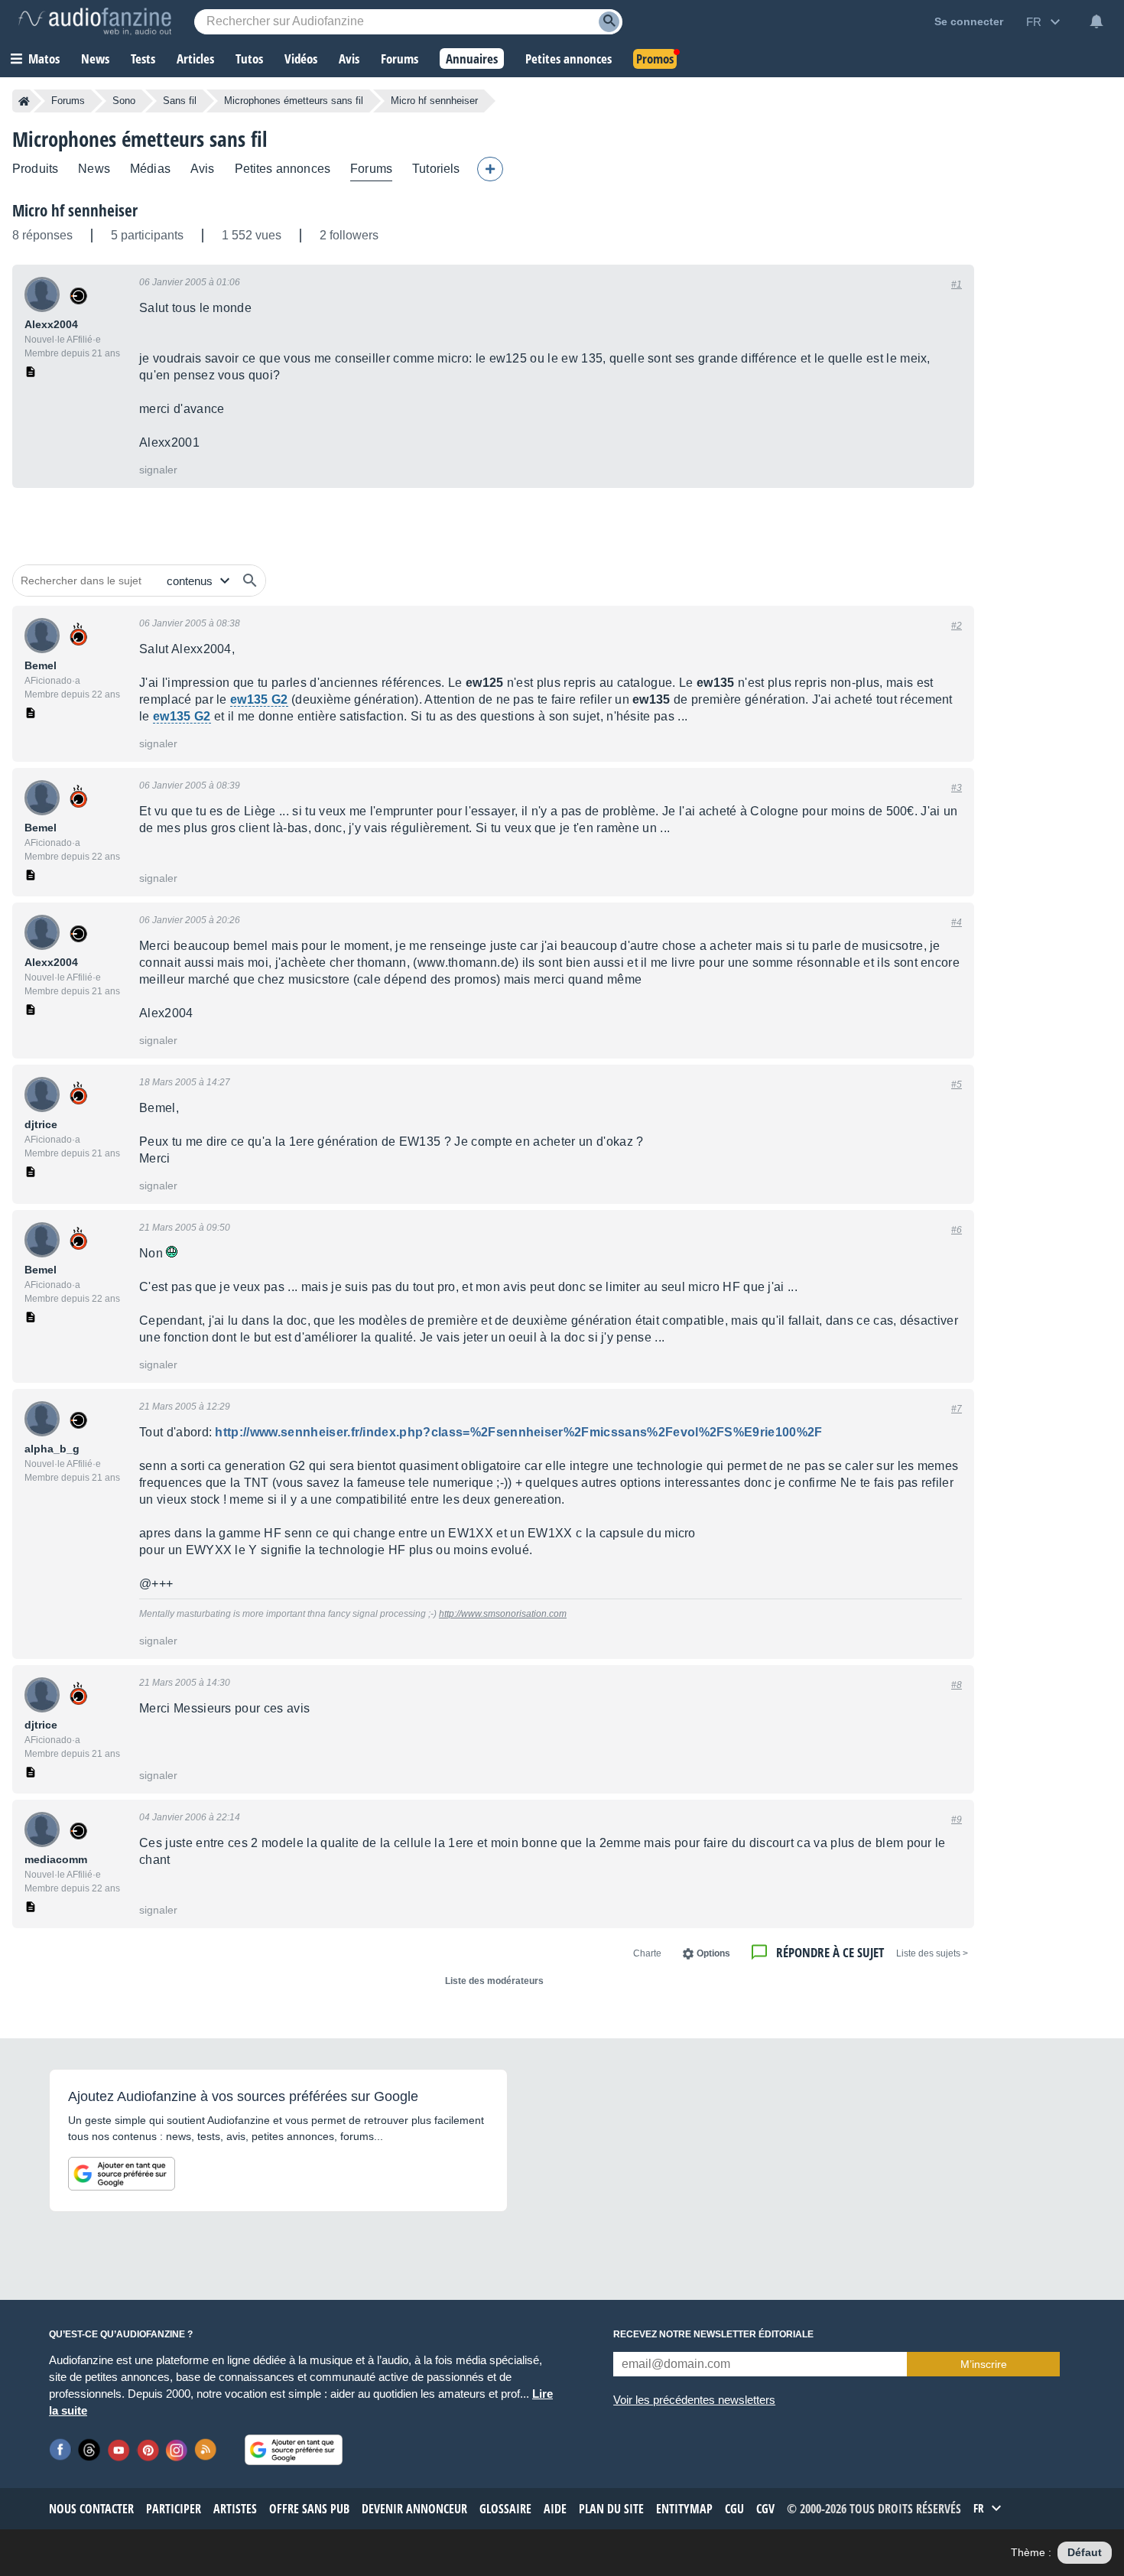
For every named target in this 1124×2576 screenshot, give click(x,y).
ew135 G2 (259, 699)
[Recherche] (609, 22)
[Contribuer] (490, 169)
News (94, 169)
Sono (124, 101)
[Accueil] (24, 101)
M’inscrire (984, 2364)
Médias (150, 169)
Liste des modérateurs (494, 1981)
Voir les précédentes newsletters (694, 2400)
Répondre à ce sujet (830, 1952)
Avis (203, 169)
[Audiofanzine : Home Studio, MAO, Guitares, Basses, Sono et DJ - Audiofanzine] (95, 21)
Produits (35, 169)
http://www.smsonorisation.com (503, 1614)
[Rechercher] (250, 581)
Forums (68, 101)
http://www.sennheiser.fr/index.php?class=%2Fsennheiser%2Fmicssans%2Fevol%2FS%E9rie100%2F (518, 1432)
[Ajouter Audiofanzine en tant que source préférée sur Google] (122, 2174)
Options (713, 1953)
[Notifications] (1096, 21)
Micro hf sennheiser (75, 210)
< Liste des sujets (932, 1953)
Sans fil (180, 101)
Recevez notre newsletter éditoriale (713, 2334)
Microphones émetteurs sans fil (294, 101)
